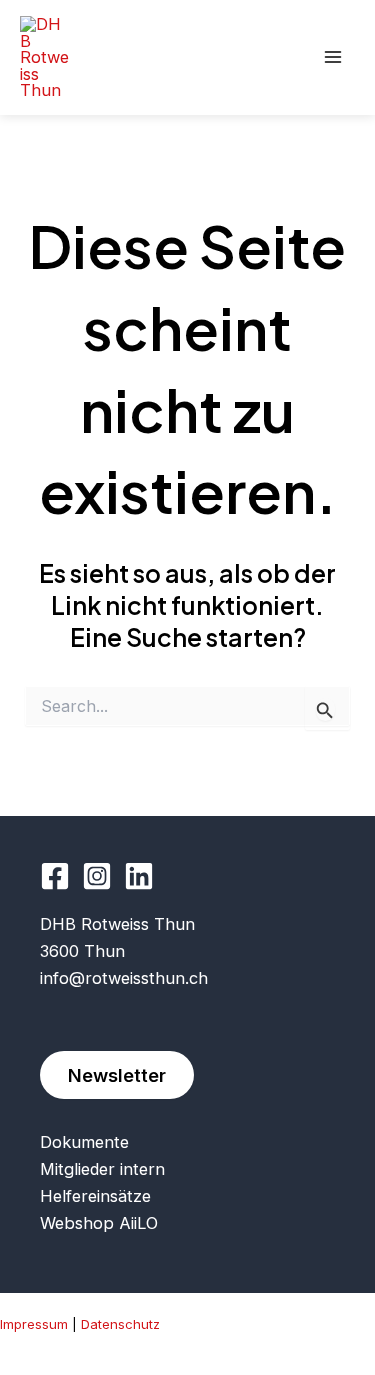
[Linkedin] (139, 876)
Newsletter (117, 1075)
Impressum (34, 1324)
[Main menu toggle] (332, 57)
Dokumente (84, 1142)
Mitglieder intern (102, 1169)
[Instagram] (97, 876)
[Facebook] (55, 876)
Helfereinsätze (95, 1196)
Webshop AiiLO (99, 1223)
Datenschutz (120, 1324)
